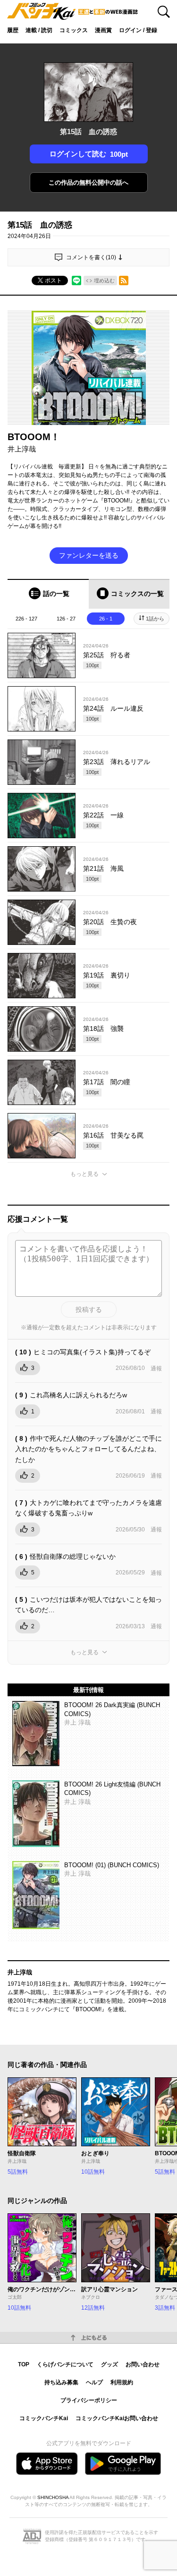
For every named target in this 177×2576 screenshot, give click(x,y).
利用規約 (122, 2382)
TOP (24, 2364)
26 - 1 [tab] (106, 619)
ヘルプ (94, 2382)
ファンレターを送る (89, 555)
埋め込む (104, 281)
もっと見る (84, 1174)
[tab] (48, 594)
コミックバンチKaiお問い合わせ (117, 2418)
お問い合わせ (143, 2364)
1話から (155, 619)
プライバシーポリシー (89, 2400)
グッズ (110, 2364)
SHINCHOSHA (53, 2497)
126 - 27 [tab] (66, 619)
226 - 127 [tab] (26, 619)
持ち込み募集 (61, 2382)
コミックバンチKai (44, 2418)
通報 (156, 1369)
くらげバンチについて (65, 2364)
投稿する (89, 1309)
